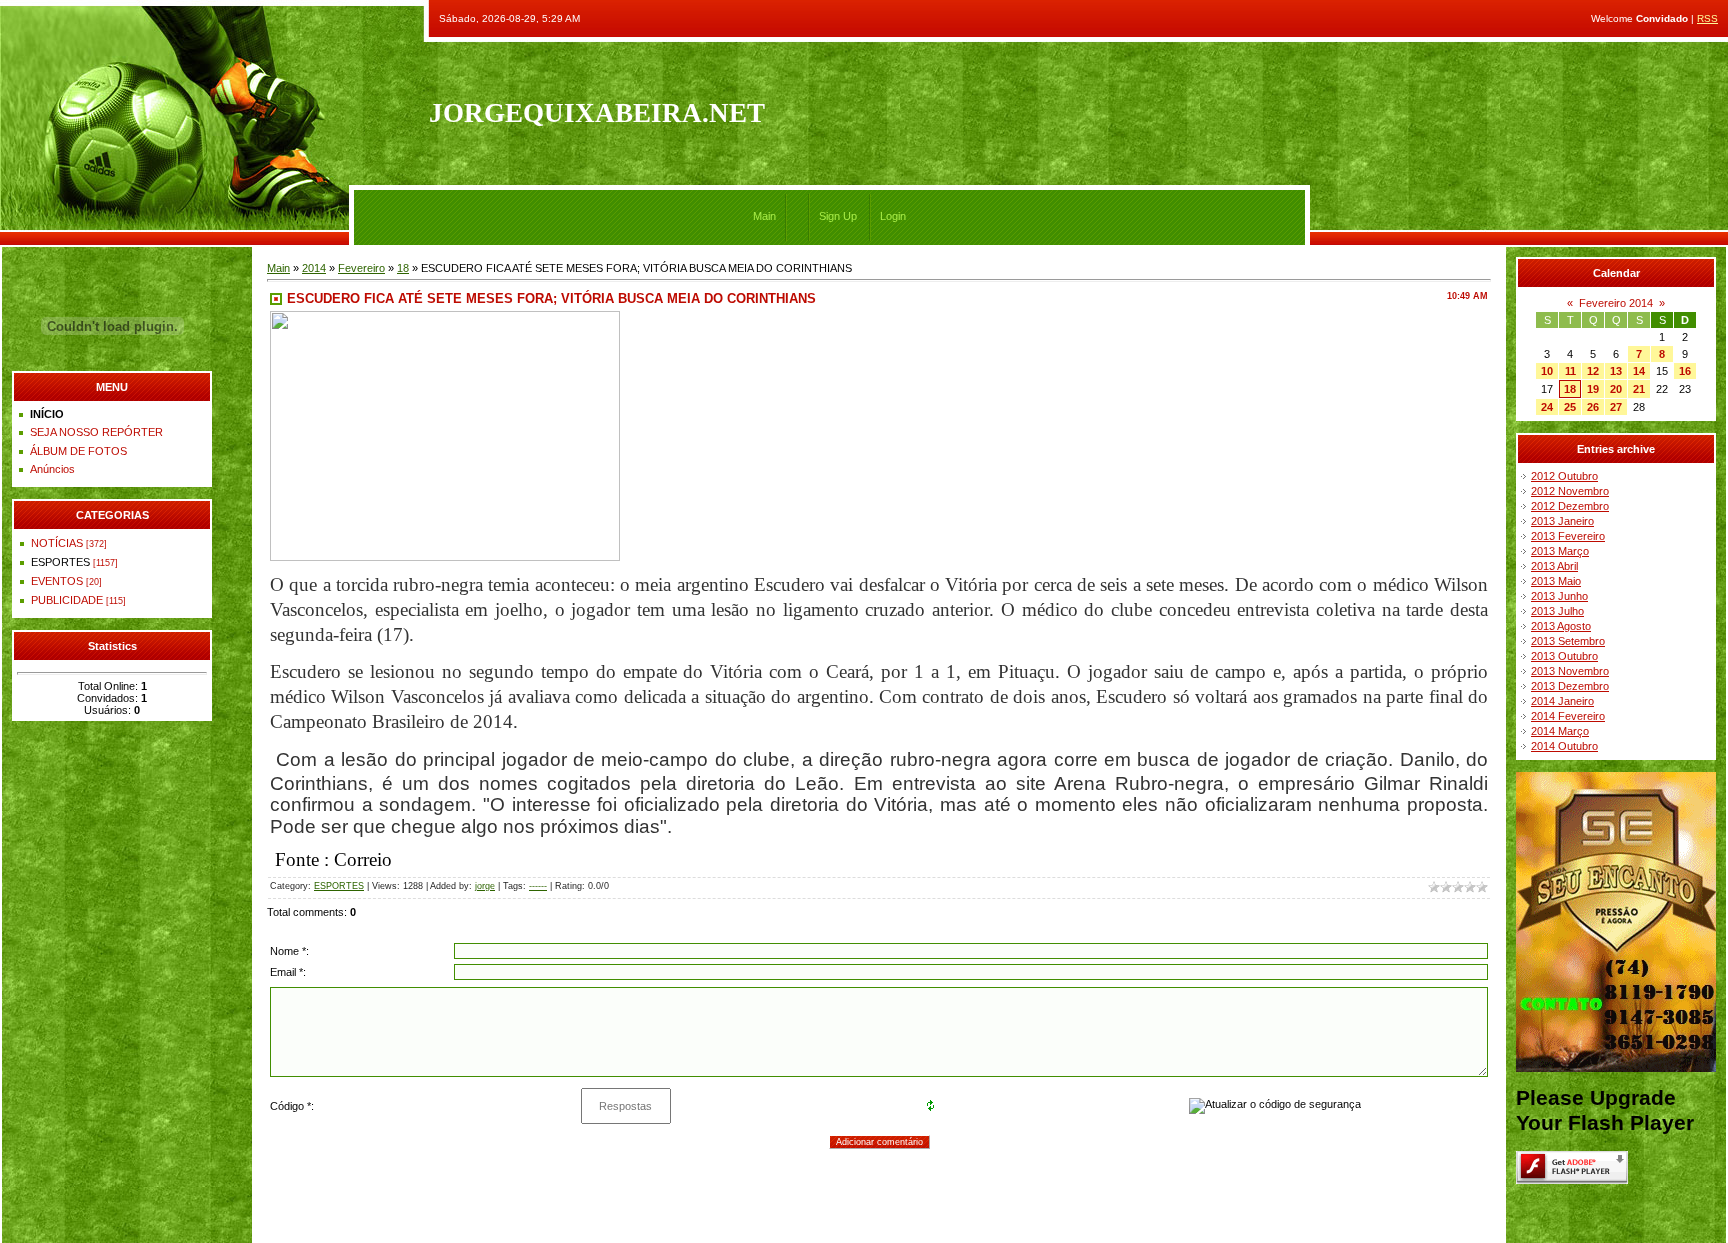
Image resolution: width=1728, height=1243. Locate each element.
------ (538, 886)
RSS (1707, 18)
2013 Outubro (1564, 656)
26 (1593, 407)
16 (1685, 371)
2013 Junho (1559, 596)
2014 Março (1560, 731)
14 (1639, 371)
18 (403, 268)
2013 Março (1560, 551)
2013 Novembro (1570, 671)
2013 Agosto (1561, 626)
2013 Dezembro (1570, 686)
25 (1570, 407)
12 (1593, 371)
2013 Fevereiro (1568, 536)
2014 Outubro (1564, 746)
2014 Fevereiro (1568, 716)
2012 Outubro (1564, 476)
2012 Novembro (1570, 491)
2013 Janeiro (1562, 521)
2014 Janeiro (1562, 701)
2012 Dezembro (1570, 506)
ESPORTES (60, 562)
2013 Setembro (1568, 641)
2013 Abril (1554, 566)
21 (1639, 389)
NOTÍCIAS (57, 543)
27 (1616, 407)
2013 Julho (1557, 611)
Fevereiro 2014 (1616, 303)
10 (1547, 371)
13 (1616, 371)
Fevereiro (361, 268)
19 (1593, 389)
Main (764, 216)
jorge (485, 886)
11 (1570, 371)
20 (1616, 389)
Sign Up (838, 216)
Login (893, 216)
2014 (314, 268)
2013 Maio (1556, 581)
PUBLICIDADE (67, 600)
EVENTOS (57, 581)
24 (1547, 407)
